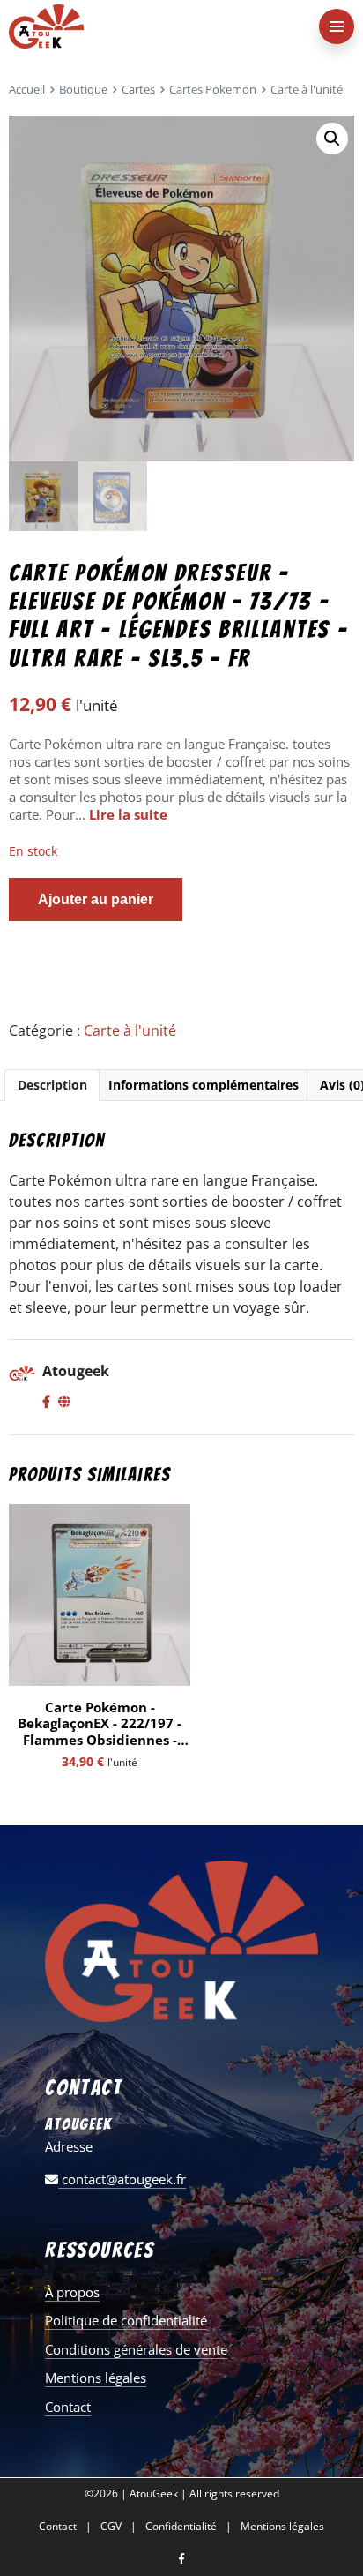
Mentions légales (96, 2378)
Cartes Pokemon (213, 89)
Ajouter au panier (96, 899)
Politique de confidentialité (126, 2320)
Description (52, 1085)
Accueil (27, 89)
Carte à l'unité (307, 89)
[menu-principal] (337, 26)
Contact (68, 2407)
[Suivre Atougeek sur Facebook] (46, 1403)
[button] (332, 139)
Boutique (83, 89)
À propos (72, 2292)
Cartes (138, 89)
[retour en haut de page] (337, 2479)
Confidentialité (181, 2527)
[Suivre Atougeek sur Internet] (64, 1403)
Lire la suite (128, 814)
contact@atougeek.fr (122, 2179)
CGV (111, 2527)
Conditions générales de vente (136, 2349)
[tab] (52, 1085)
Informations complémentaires (204, 1085)
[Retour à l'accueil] (146, 26)
